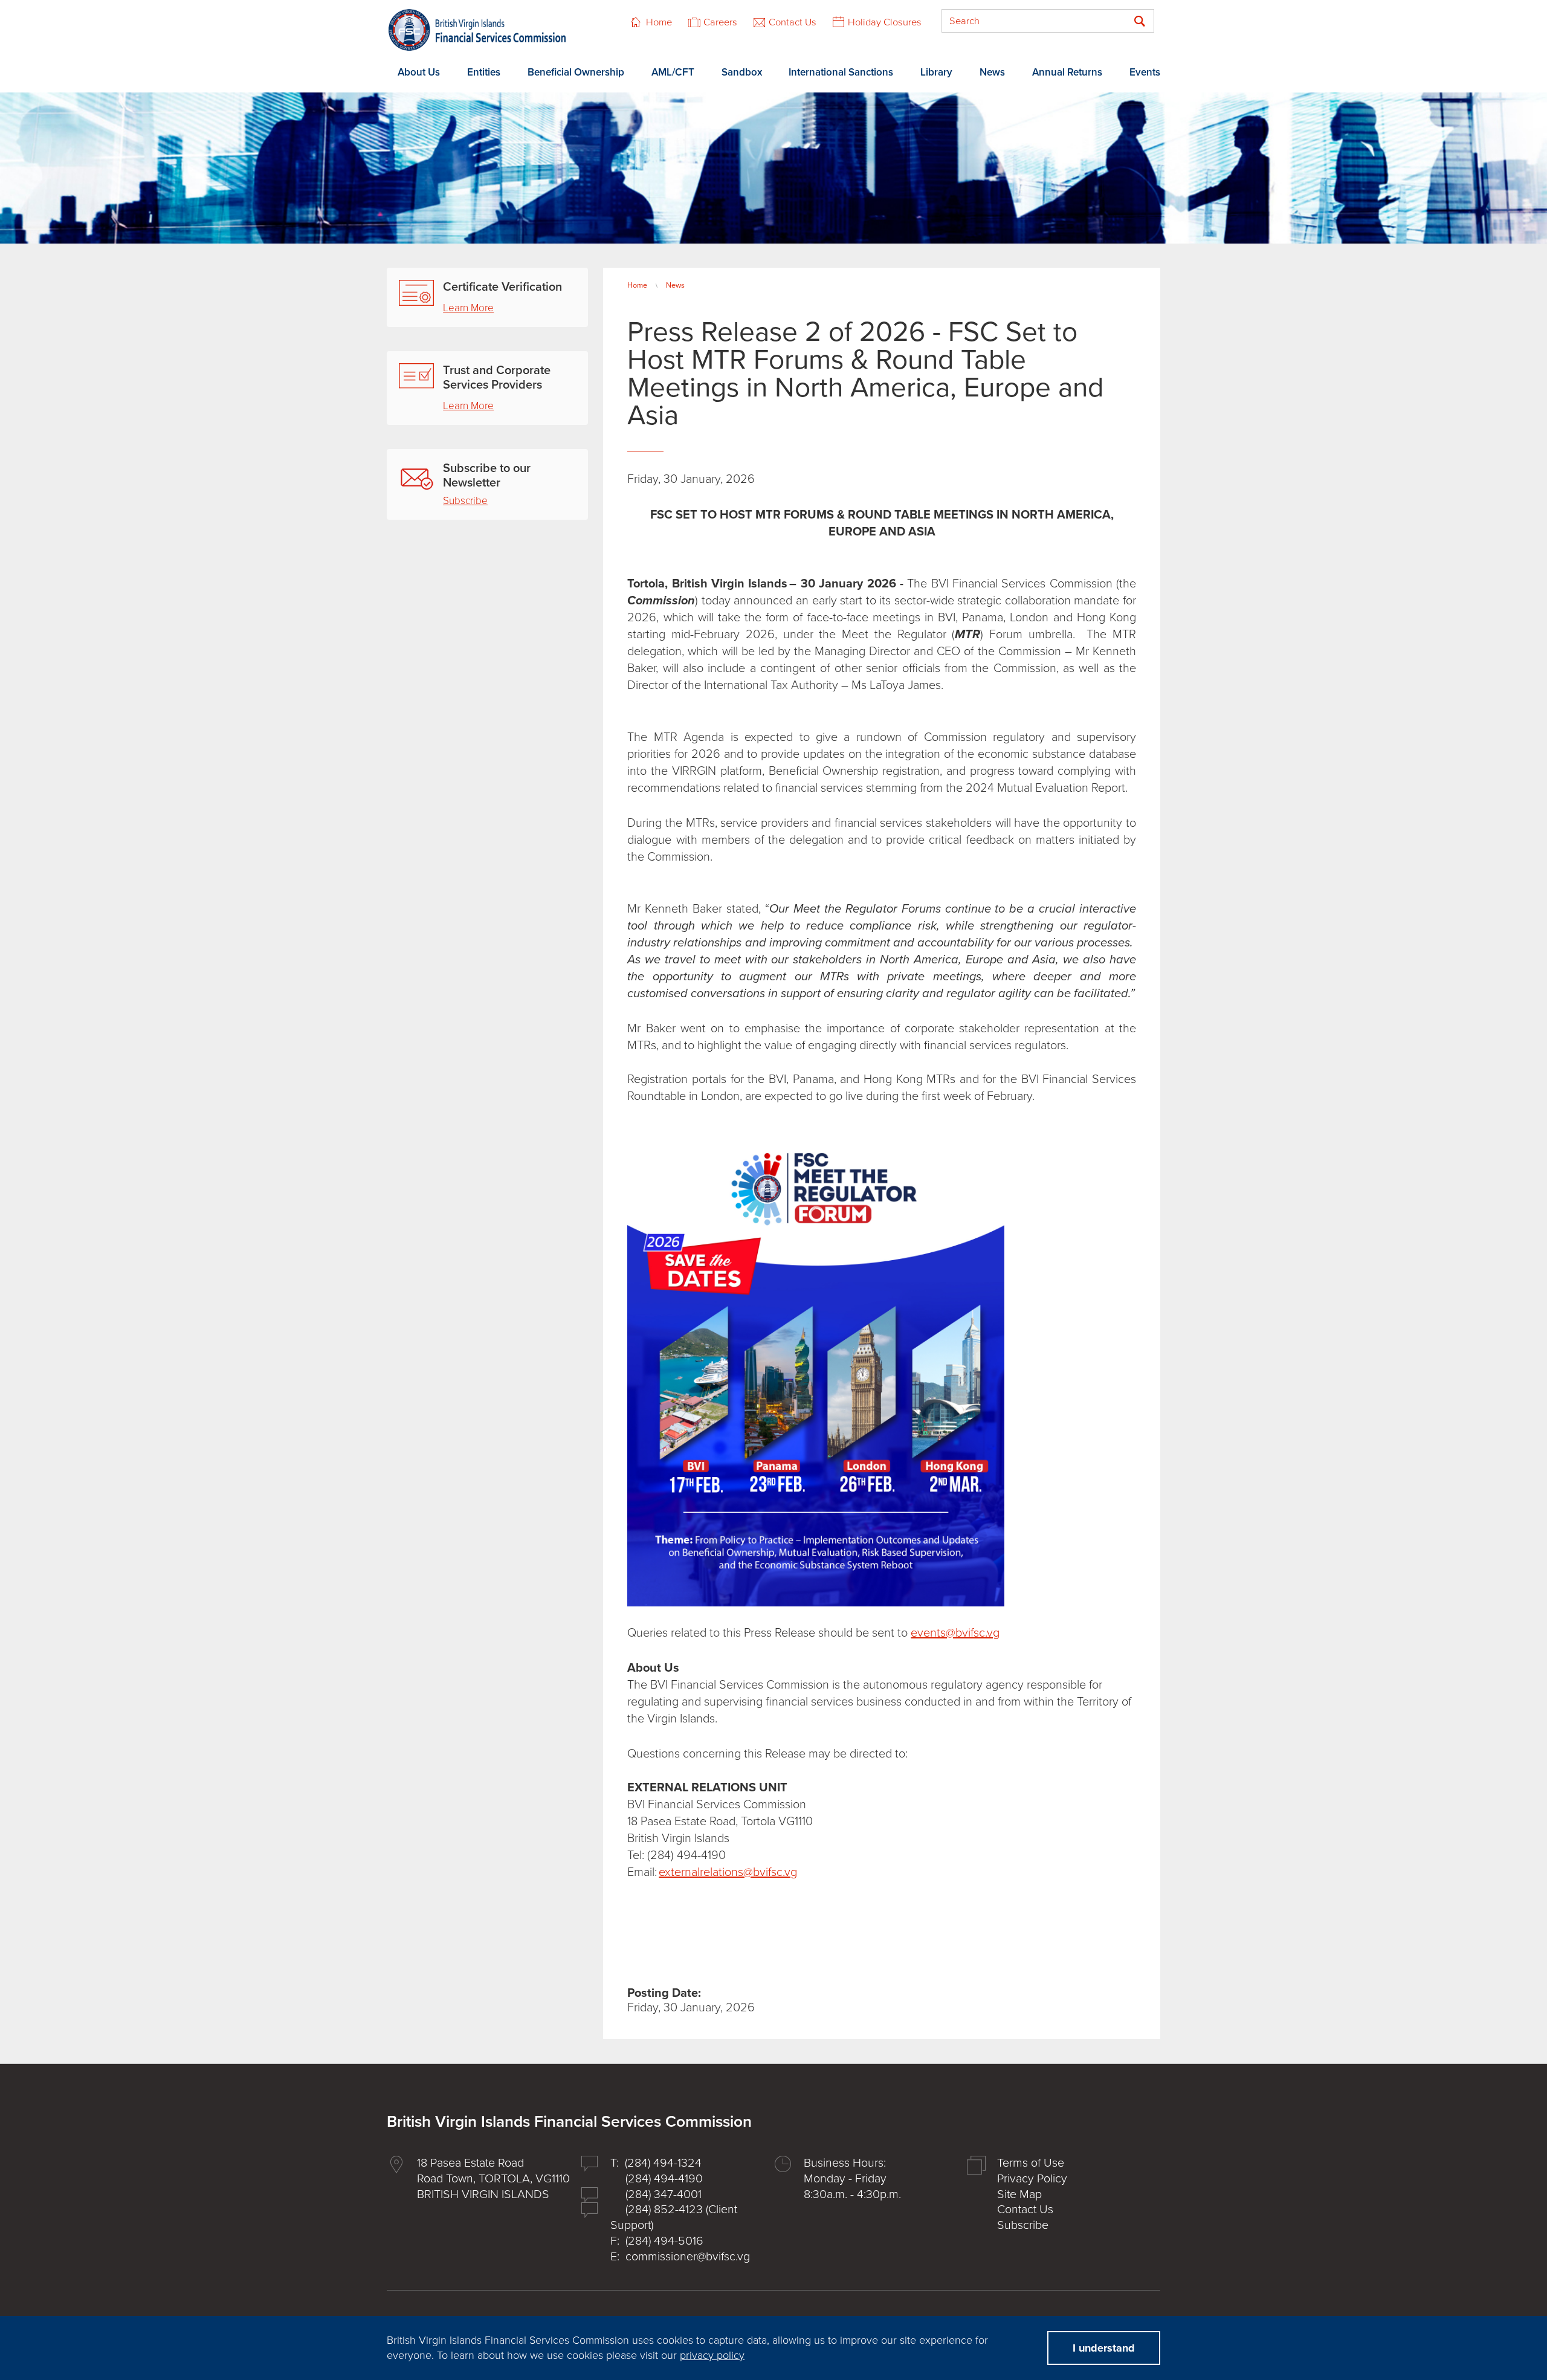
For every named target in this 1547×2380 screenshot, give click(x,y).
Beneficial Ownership (576, 72)
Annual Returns (1067, 72)
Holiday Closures (885, 22)
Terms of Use (1031, 2163)
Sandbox (742, 72)
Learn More (468, 308)
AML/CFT (673, 72)
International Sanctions (841, 72)
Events (1145, 72)
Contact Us (793, 22)
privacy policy (712, 2355)
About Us (419, 72)
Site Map (1019, 2194)
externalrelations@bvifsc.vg (728, 1872)
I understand (1104, 2348)
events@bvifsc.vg (955, 1633)
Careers (720, 22)
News (992, 72)
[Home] (477, 30)
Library (936, 72)
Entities (484, 72)
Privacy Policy (1032, 2179)
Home (659, 22)
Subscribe (465, 501)
